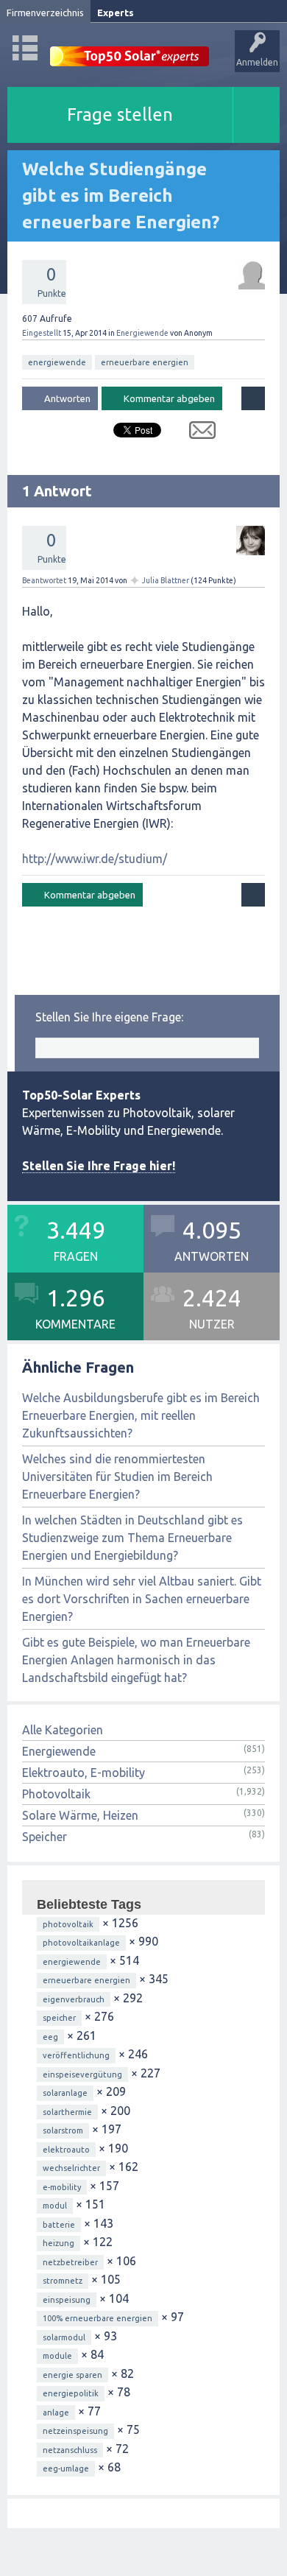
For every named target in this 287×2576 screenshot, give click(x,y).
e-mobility (62, 2187)
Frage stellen (120, 115)
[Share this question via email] (197, 433)
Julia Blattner (166, 580)
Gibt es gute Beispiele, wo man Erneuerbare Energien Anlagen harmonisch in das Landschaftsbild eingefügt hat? (136, 1660)
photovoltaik (68, 1924)
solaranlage (65, 2093)
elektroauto (66, 2150)
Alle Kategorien (63, 1730)
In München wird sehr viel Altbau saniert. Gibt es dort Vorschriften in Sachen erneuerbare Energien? (142, 1599)
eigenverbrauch (74, 1999)
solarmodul (64, 2337)
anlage (56, 2413)
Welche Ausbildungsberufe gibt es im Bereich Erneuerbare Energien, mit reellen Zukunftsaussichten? (141, 1415)
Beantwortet (44, 580)
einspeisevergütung (82, 2074)
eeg (50, 2037)
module (57, 2356)
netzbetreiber (70, 2262)
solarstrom (63, 2130)
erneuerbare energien (145, 362)
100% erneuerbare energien (98, 2318)
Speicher (45, 1837)
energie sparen (72, 2375)
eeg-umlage (66, 2468)
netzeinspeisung (75, 2431)
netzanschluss (70, 2450)
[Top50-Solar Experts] (130, 48)
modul (55, 2206)
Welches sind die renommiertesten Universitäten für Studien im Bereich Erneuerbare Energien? (117, 1477)
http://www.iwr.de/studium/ (95, 859)
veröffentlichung (76, 2055)
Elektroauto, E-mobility (84, 1773)
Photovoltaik (56, 1794)
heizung (59, 2243)
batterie (59, 2225)
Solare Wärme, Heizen (80, 1815)
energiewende (57, 362)
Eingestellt (42, 333)
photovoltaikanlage (81, 1943)
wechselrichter (71, 2168)
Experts (116, 13)
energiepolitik (71, 2393)
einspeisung (67, 2300)
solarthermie (67, 2112)
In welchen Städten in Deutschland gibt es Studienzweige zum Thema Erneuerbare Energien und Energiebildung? (132, 1538)
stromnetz (63, 2281)
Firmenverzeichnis (45, 13)
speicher (59, 2018)
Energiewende (142, 333)
